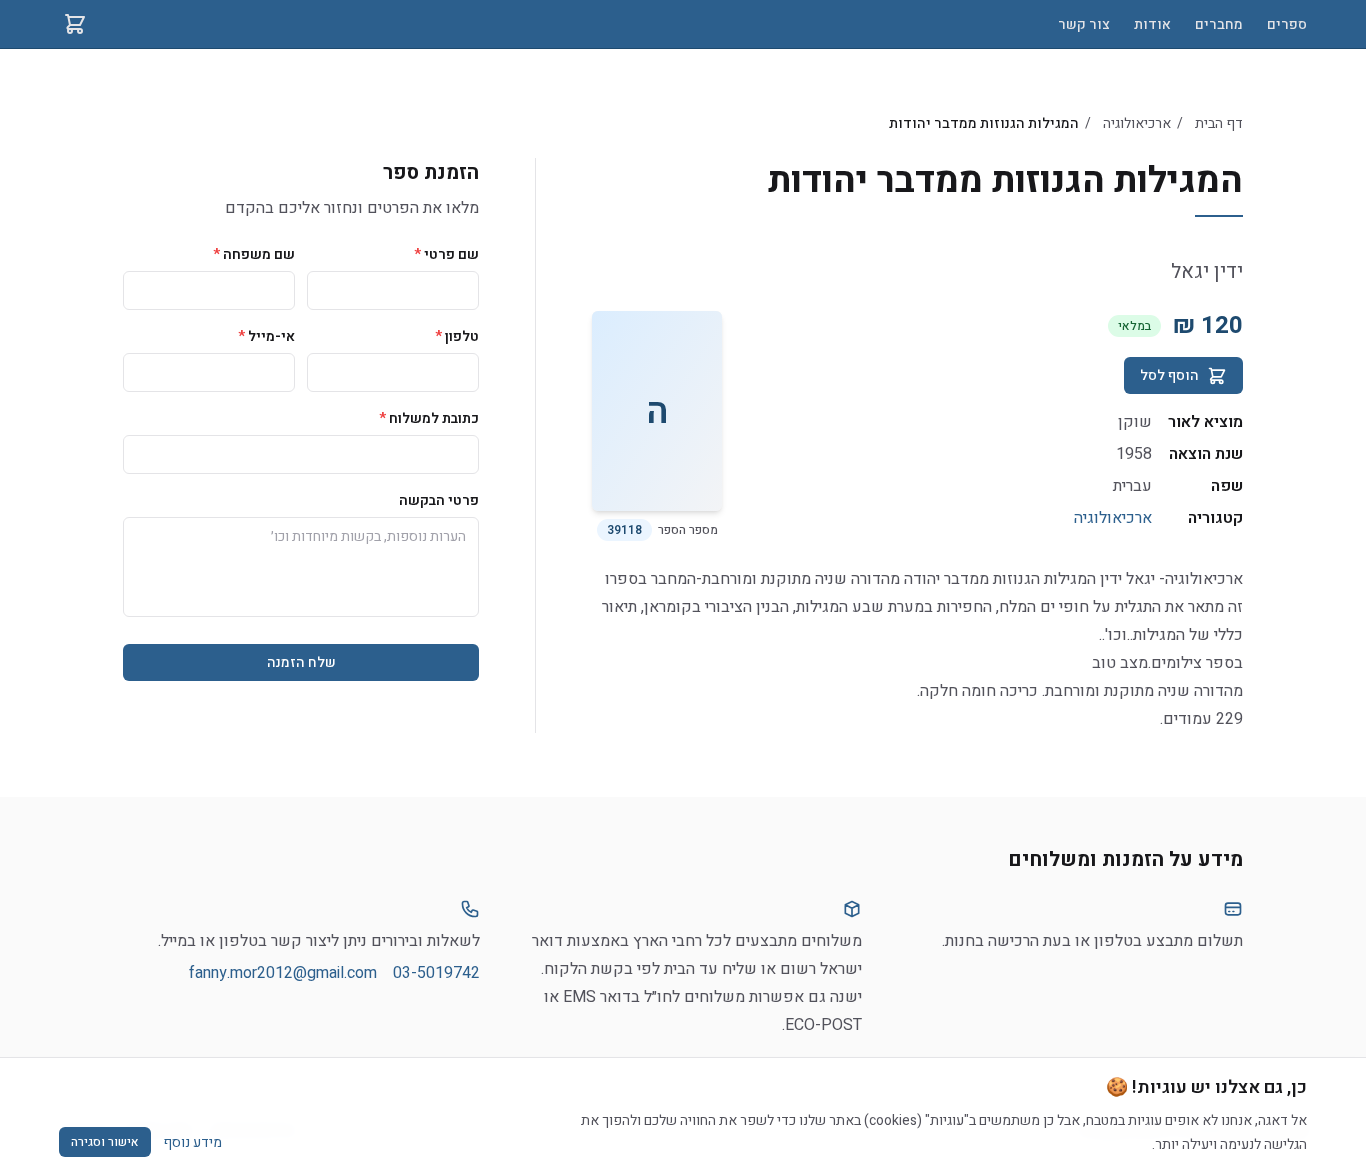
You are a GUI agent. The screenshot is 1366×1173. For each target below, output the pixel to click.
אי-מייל (266, 336)
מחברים (1219, 24)
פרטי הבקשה (439, 500)
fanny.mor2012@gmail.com (283, 973)
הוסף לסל (1169, 375)
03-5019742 (436, 973)
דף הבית (1219, 123)
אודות (1152, 24)
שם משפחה (254, 254)
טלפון (457, 336)
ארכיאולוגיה (1137, 123)
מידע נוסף (192, 1142)
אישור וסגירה (105, 1142)
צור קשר (1084, 24)
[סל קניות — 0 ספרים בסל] (75, 24)
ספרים (1287, 24)
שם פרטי (446, 254)
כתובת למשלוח (429, 418)
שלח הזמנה (301, 662)
